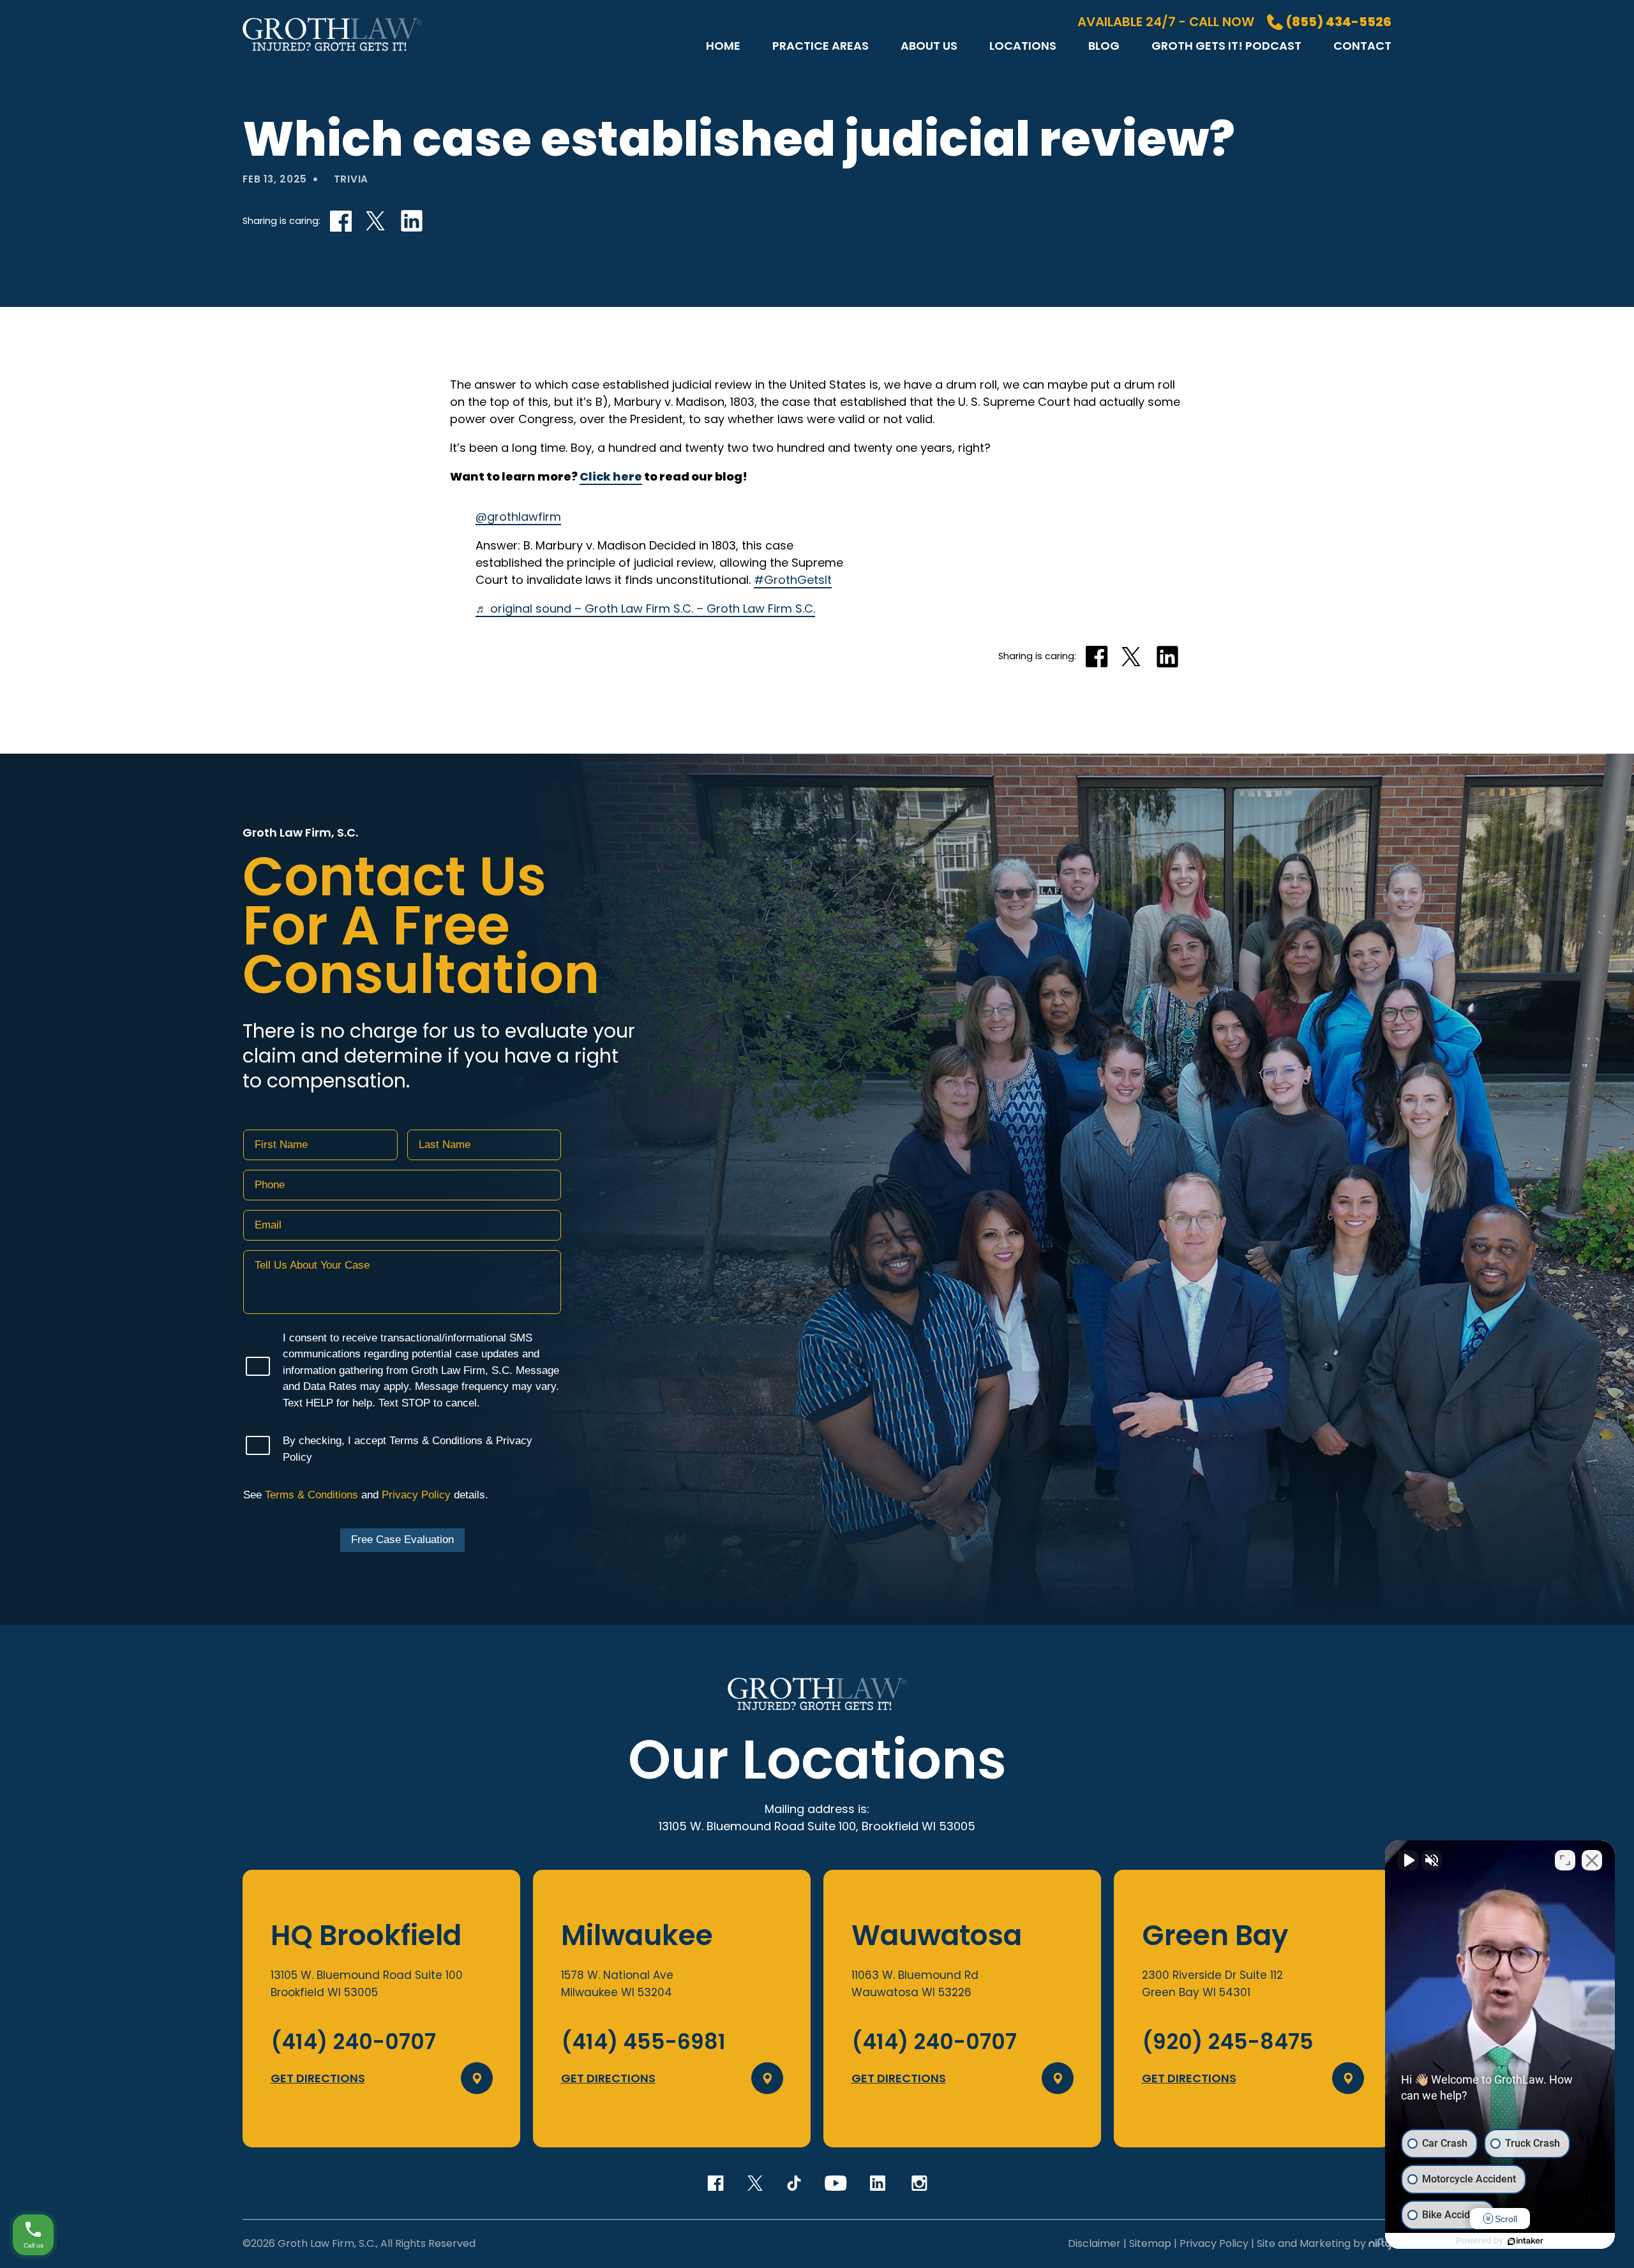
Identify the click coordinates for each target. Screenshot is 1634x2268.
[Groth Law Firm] (332, 55)
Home (723, 46)
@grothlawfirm (518, 517)
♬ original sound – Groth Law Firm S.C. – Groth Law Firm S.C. (645, 608)
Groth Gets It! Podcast (1226, 46)
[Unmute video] (1408, 1860)
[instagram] (918, 2183)
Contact (1362, 46)
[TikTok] (794, 2183)
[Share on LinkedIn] (411, 221)
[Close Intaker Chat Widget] (1592, 1860)
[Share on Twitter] (376, 221)
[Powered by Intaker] (1525, 2241)
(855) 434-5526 (1339, 22)
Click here (611, 476)
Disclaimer (1094, 2243)
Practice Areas (821, 46)
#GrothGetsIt (793, 580)
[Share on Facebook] (341, 221)
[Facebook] (716, 2183)
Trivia (351, 179)
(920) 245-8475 (1228, 2042)
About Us (929, 46)
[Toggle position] (1565, 1860)
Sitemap (1150, 2243)
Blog (1104, 46)
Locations (1023, 46)
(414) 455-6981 (643, 2042)
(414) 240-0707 (353, 2042)
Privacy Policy (1214, 2243)
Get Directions (318, 2078)
